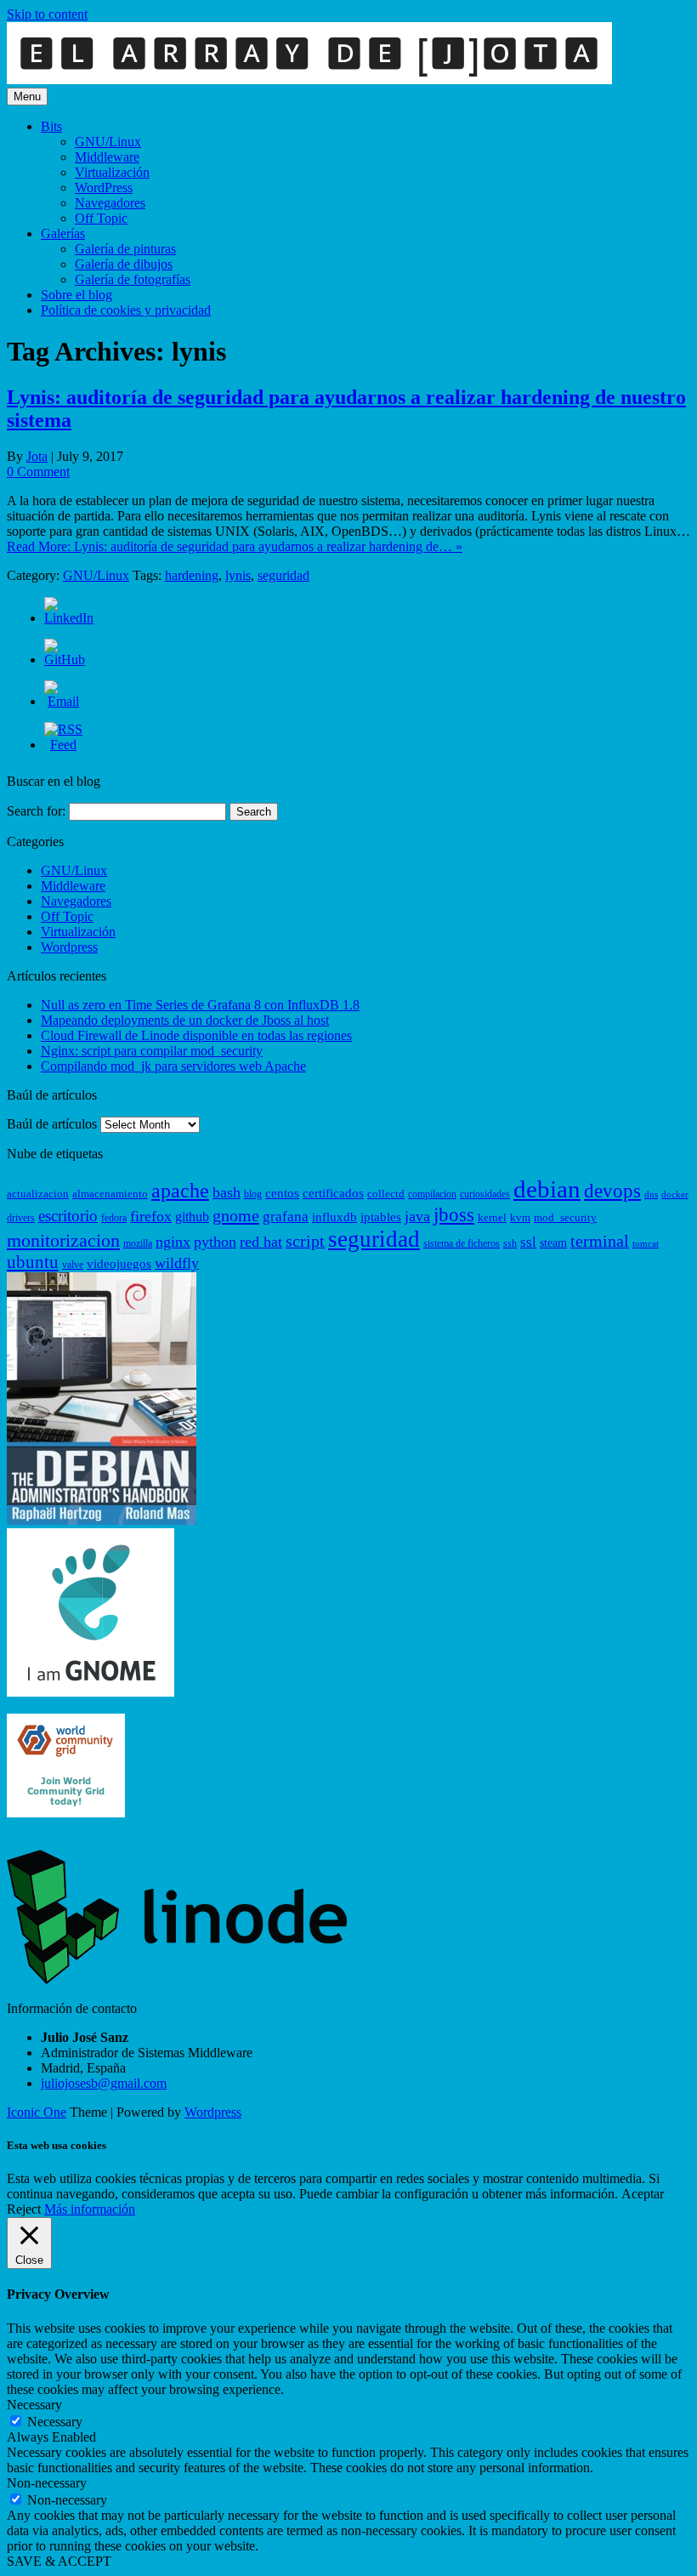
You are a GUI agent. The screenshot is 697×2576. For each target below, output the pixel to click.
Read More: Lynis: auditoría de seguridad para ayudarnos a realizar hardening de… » (235, 546)
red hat (261, 1242)
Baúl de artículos (52, 1124)
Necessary (55, 2422)
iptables (381, 1217)
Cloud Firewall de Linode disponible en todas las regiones (196, 1035)
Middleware (107, 157)
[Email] (63, 701)
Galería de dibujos (124, 264)
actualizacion (38, 1194)
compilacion (432, 1194)
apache (180, 1191)
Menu (27, 97)
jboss (454, 1214)
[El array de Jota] (309, 80)
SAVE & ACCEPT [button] (59, 2561)
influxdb (334, 1217)
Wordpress (69, 947)
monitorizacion (63, 1241)
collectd (386, 1194)
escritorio (68, 1216)
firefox (151, 1216)
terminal (600, 1241)
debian (547, 1189)
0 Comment (38, 472)
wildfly (177, 1263)
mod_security (565, 1217)
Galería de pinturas (125, 249)
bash (227, 1192)
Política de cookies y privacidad (126, 310)
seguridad (283, 575)
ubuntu (33, 1262)
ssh (510, 1243)
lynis (238, 575)
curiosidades (485, 1194)
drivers (21, 1218)
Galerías (63, 233)
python (215, 1242)
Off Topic (101, 218)
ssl (528, 1242)
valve (73, 1265)
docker (675, 1194)
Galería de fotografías (133, 279)
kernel (492, 1217)
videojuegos (119, 1264)
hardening (192, 575)
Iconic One (37, 2112)
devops (612, 1191)
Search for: (36, 811)
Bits (51, 126)
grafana (286, 1217)
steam (553, 1243)
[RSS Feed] (63, 745)
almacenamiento (110, 1194)
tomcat (646, 1244)
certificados (333, 1193)
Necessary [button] (34, 2405)
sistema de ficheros (462, 1243)
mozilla (138, 1243)
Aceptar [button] (643, 2194)
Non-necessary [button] (47, 2483)
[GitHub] (65, 660)
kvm (520, 1217)
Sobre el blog (76, 295)
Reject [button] (24, 2209)
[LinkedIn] (69, 618)
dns (651, 1194)
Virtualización (112, 172)
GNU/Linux (108, 142)
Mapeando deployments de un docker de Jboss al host (185, 1020)
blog (253, 1194)
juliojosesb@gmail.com (104, 2083)
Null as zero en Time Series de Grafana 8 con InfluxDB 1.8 (200, 1005)
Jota (37, 456)
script (305, 1241)
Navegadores (110, 203)
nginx (173, 1242)
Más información (90, 2209)
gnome (236, 1215)
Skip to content (47, 14)
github (192, 1217)
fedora (114, 1218)
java (417, 1216)
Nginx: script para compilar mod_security (152, 1051)
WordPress (104, 188)
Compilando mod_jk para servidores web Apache (173, 1066)
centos (282, 1193)
